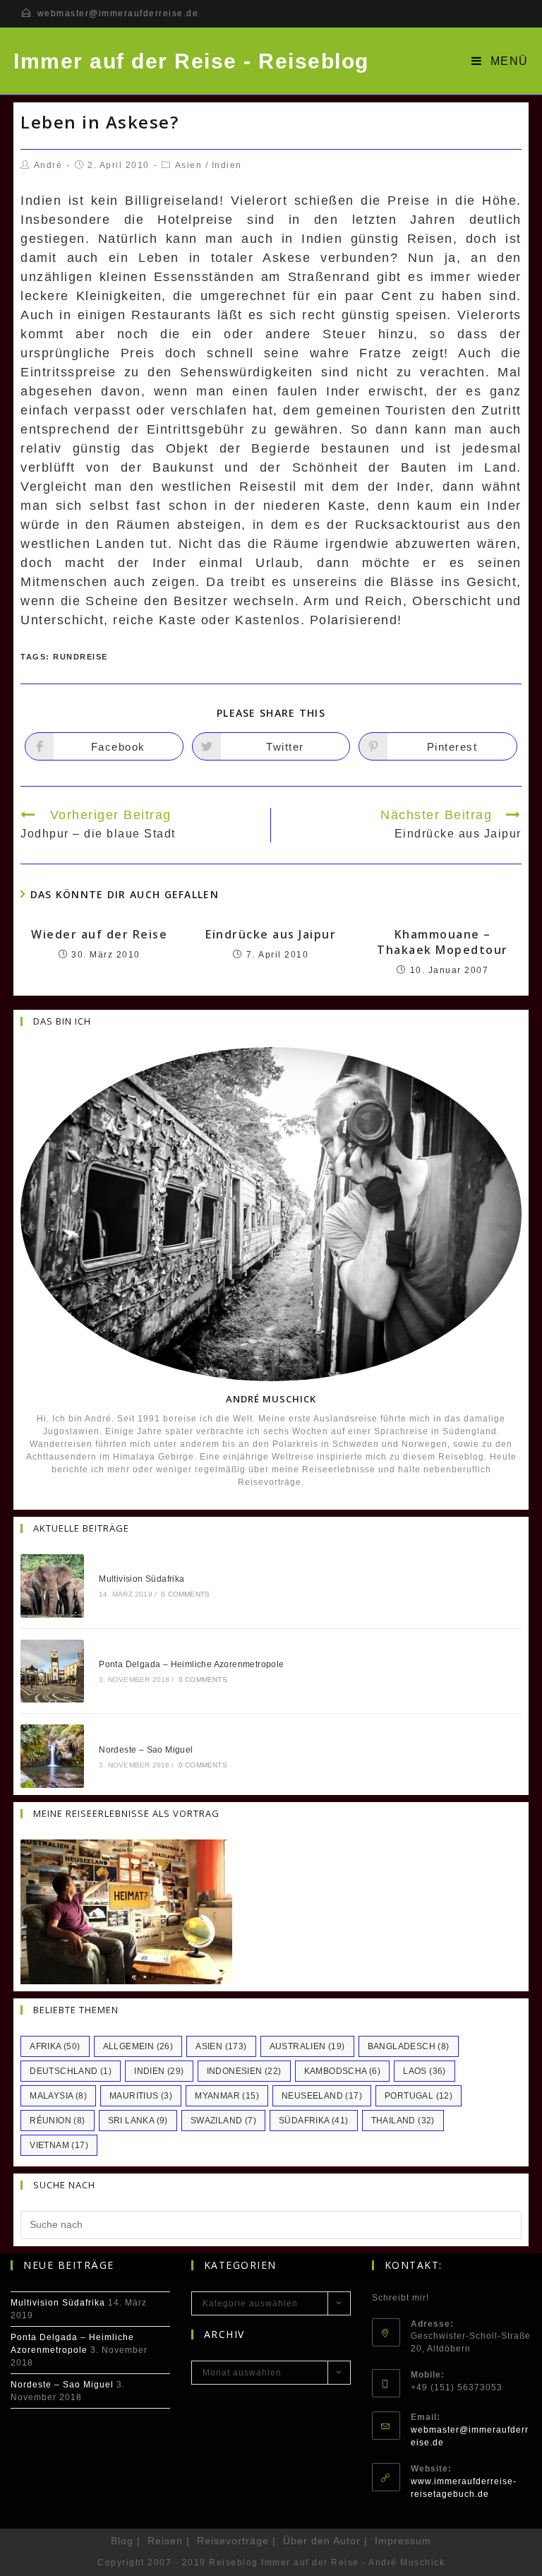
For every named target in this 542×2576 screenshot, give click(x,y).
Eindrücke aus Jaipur (271, 934)
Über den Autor (322, 2541)
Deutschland (71, 2071)
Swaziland (223, 2121)
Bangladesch (409, 2046)
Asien (189, 165)
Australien (307, 2046)
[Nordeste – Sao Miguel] (52, 1756)
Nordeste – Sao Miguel (146, 1750)
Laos (424, 2071)
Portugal (418, 2096)
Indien (227, 165)
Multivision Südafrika (141, 1579)
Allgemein (138, 2046)
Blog (122, 2541)
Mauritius (141, 2096)
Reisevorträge (233, 2541)
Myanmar (227, 2096)
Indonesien (244, 2071)
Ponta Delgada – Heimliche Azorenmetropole (191, 1664)
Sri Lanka (138, 2121)
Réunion (57, 2121)
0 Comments (185, 1594)
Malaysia (58, 2096)
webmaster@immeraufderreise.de (118, 13)
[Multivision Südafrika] (52, 1586)
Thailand (403, 2121)
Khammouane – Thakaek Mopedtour (442, 942)
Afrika (55, 2046)
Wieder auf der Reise (99, 934)
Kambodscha (343, 2071)
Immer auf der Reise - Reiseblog (191, 61)
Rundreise (80, 657)
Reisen (165, 2541)
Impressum (403, 2541)
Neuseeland (322, 2096)
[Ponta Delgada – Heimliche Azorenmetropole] (52, 1671)
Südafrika (314, 2121)
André (48, 165)
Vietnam (59, 2145)
